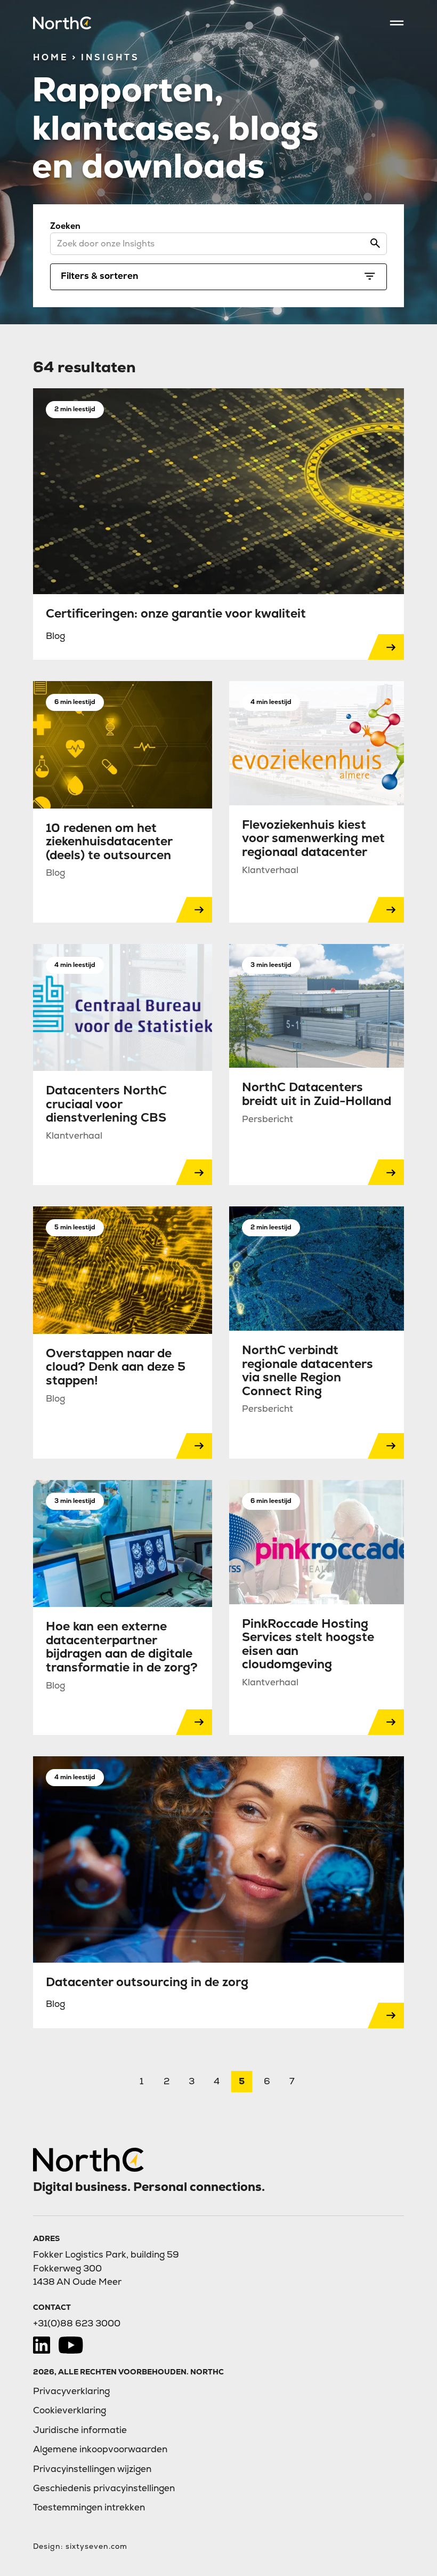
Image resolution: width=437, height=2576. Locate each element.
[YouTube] (71, 2345)
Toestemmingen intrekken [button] (89, 2507)
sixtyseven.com (96, 2546)
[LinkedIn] (42, 2345)
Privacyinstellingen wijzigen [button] (92, 2469)
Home (51, 57)
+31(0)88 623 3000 (77, 2323)
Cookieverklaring (70, 2410)
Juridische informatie (80, 2430)
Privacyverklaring (71, 2391)
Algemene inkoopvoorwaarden (100, 2449)
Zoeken (65, 226)
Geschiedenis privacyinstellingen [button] (104, 2488)
